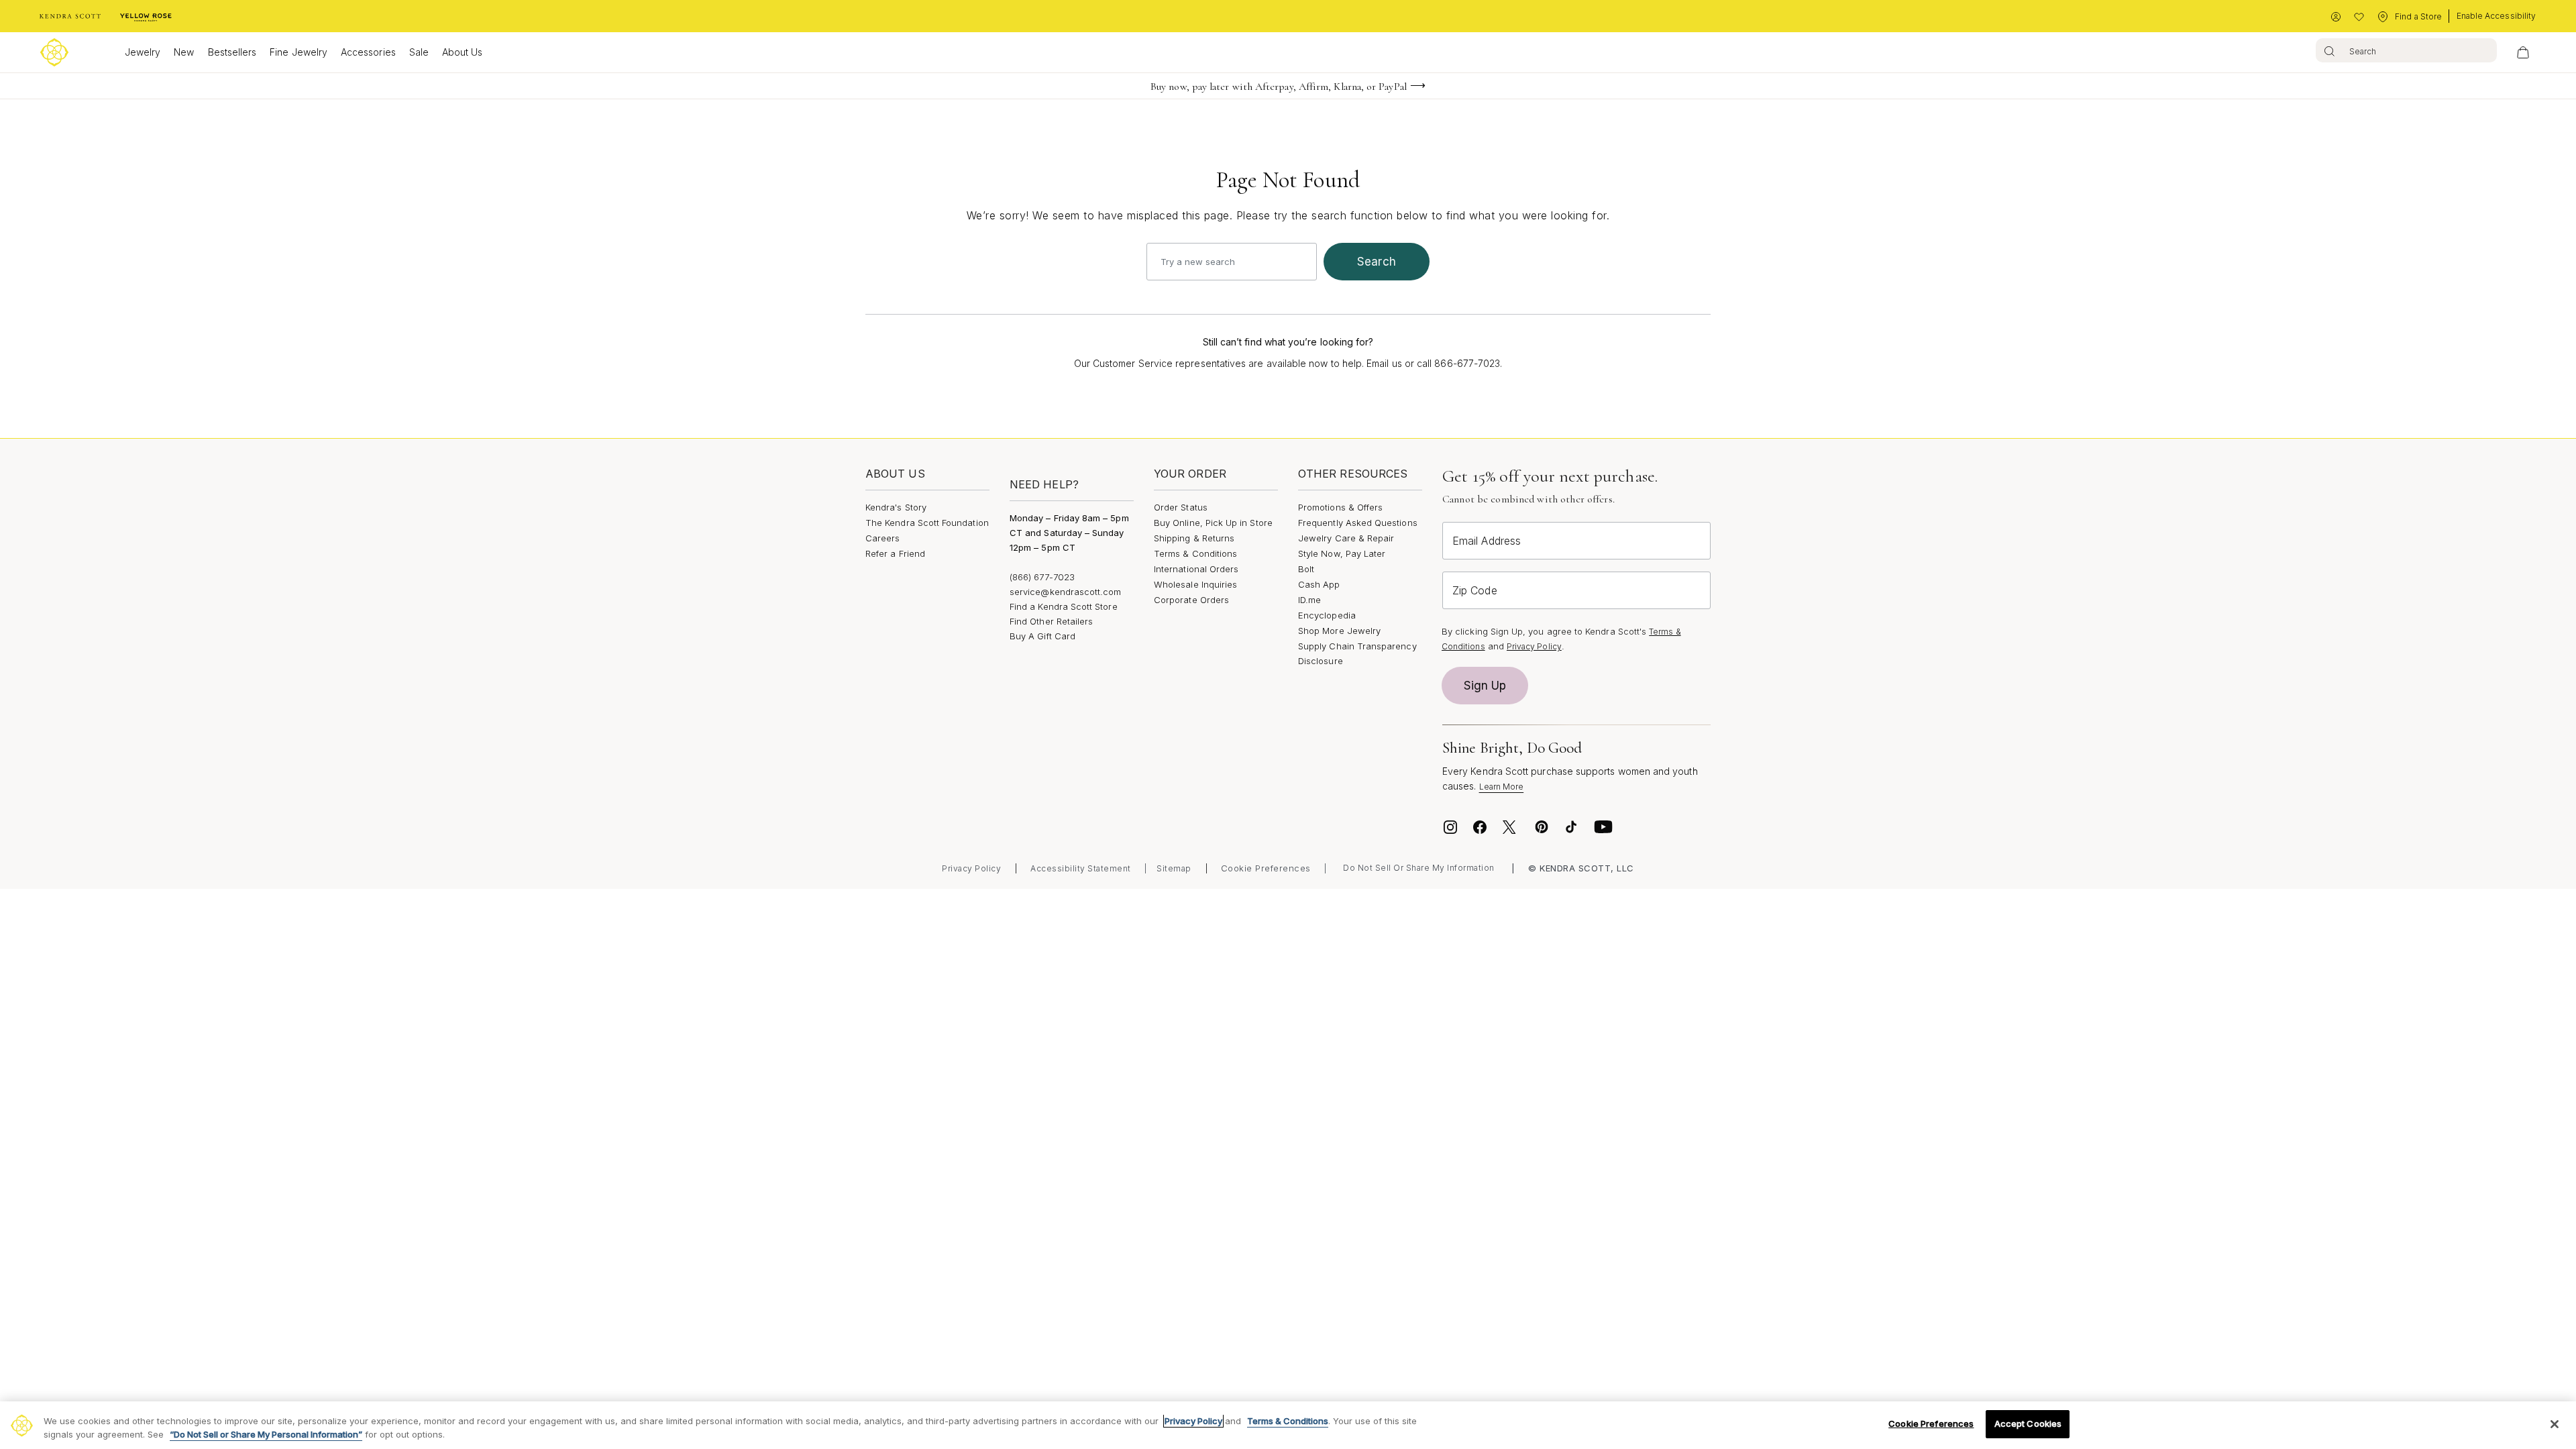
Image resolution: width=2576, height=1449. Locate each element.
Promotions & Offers (1340, 507)
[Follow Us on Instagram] (1450, 827)
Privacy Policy (1534, 646)
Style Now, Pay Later (1342, 553)
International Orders (1196, 569)
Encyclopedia (1327, 615)
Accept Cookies (2028, 1424)
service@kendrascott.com (1066, 592)
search (1377, 262)
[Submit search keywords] (2329, 50)
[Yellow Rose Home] (146, 17)
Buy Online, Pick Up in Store (1213, 523)
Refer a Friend (895, 553)
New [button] (184, 52)
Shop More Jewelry (1339, 631)
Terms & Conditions (1195, 553)
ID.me (1309, 600)
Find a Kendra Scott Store (1064, 606)
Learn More (1502, 787)
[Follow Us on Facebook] (1480, 827)
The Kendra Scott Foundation (927, 523)
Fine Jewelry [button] (299, 52)
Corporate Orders (1191, 600)
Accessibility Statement (1081, 868)
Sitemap (1174, 868)
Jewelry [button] (143, 52)
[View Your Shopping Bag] (2523, 52)
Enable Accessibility (2496, 16)
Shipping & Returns (1194, 538)
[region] (1288, 1425)
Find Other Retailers (1051, 621)
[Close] (2555, 1424)
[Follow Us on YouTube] (1603, 827)
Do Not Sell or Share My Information (1419, 868)
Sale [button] (419, 52)
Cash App (1319, 584)
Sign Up (1485, 686)
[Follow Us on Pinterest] (1542, 827)
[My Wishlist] (2359, 17)
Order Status (1181, 507)
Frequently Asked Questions (1358, 523)
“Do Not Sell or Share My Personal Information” (266, 1434)
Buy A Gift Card (1042, 636)
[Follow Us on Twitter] (1511, 827)
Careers (882, 538)
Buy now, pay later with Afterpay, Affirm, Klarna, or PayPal (1279, 87)
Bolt (1306, 569)
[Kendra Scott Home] (70, 17)
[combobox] (2406, 50)
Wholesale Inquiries (1195, 584)
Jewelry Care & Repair (1346, 538)
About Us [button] (463, 52)
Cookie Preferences (1266, 868)
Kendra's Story (896, 507)
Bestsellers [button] (232, 52)
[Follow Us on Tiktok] (1571, 827)
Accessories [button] (368, 52)
